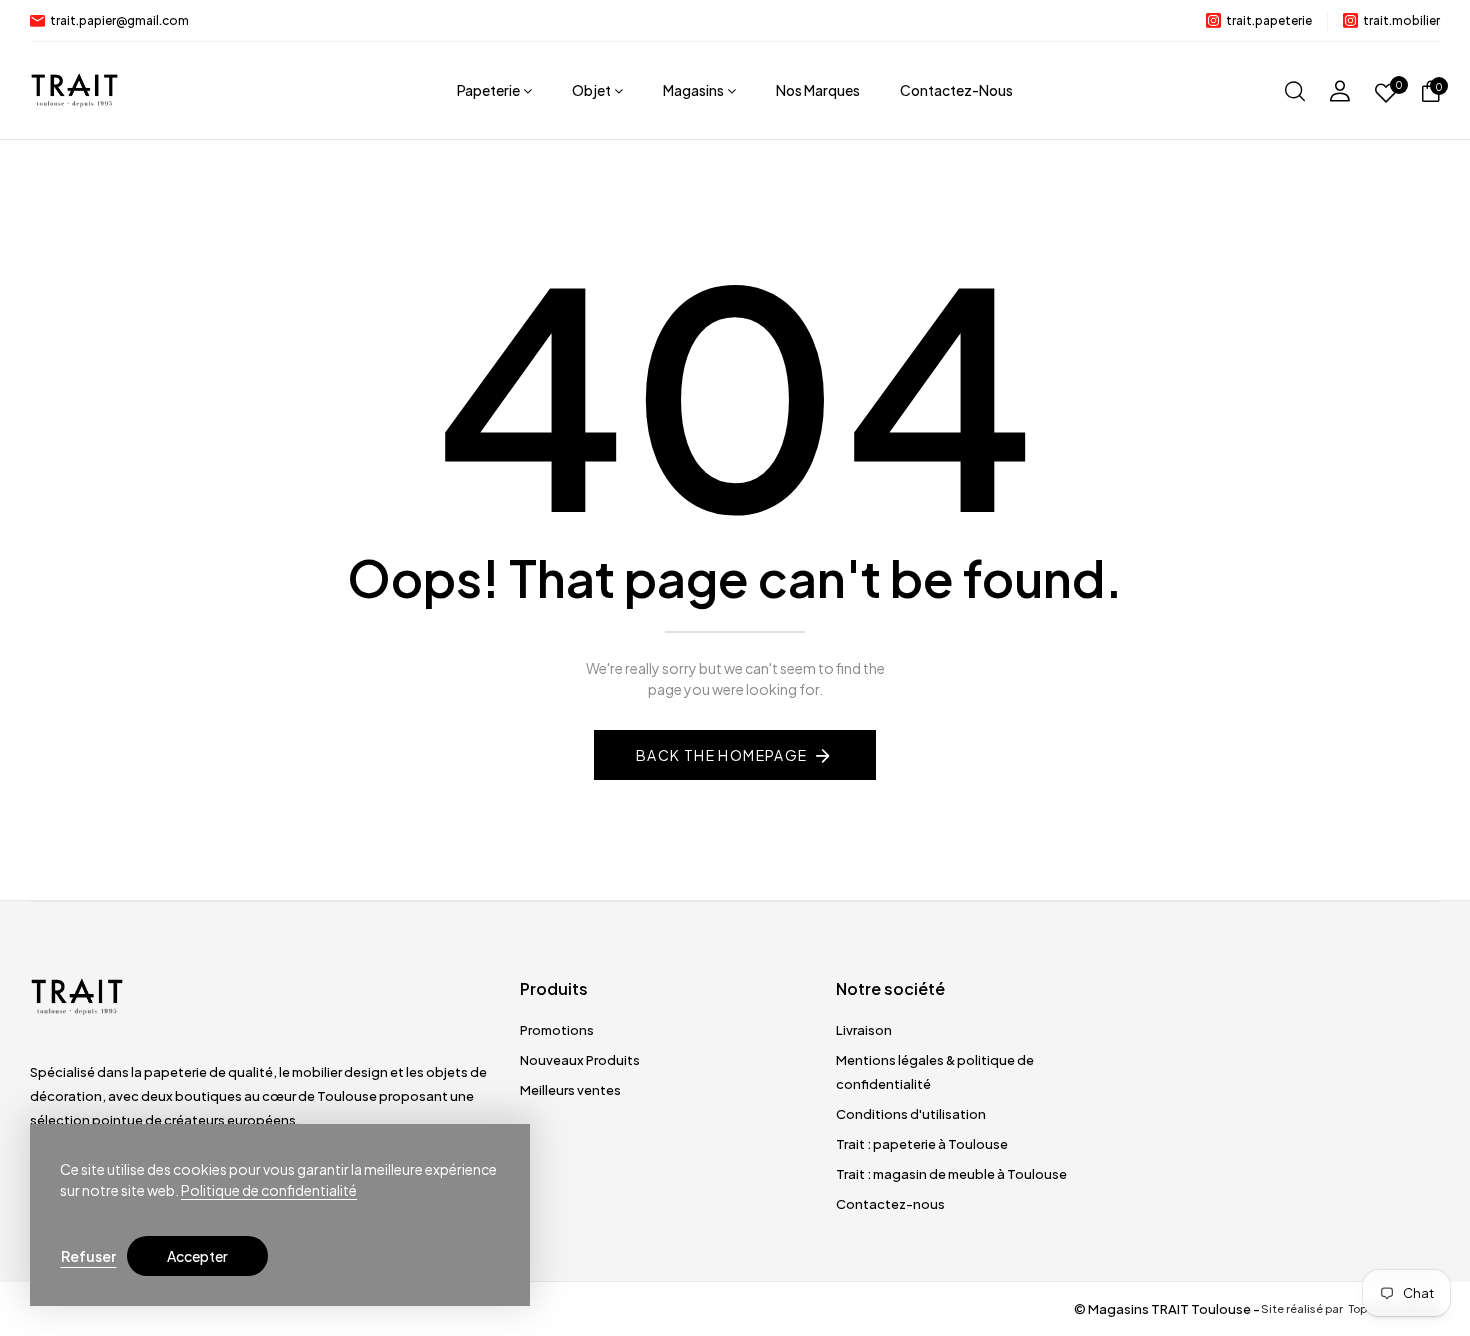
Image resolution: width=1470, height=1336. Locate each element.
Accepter (197, 1256)
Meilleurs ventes (570, 1090)
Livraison (864, 1030)
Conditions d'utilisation (911, 1114)
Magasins (693, 90)
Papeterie (488, 90)
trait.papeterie (1269, 20)
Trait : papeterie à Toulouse (922, 1144)
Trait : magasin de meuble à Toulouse (951, 1174)
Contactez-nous (956, 90)
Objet (591, 90)
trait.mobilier (1401, 20)
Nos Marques (818, 90)
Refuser (88, 1256)
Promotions (557, 1030)
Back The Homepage (722, 755)
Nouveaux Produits (580, 1060)
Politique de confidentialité (269, 1190)
